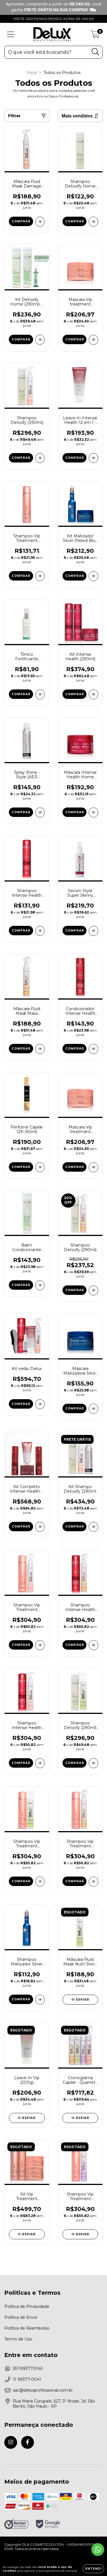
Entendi (93, 2569)
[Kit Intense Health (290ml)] (93, 694)
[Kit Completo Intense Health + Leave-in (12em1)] (40, 1527)
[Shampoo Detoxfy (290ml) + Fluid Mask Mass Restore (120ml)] (93, 1290)
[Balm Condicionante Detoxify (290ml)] (40, 1285)
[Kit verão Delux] (40, 1404)
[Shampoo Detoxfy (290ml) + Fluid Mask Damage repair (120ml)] (40, 458)
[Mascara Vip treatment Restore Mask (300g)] (93, 340)
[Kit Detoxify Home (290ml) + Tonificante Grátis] (40, 340)
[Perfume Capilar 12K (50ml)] (40, 1167)
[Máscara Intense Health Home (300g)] (93, 813)
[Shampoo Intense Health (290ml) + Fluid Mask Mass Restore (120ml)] (93, 1645)
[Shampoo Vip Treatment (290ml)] (40, 576)
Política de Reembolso (27, 2328)
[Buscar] (95, 52)
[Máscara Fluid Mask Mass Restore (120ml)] (40, 1049)
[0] (95, 36)
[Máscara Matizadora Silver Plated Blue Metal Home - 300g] (93, 1409)
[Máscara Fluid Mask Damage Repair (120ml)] (40, 222)
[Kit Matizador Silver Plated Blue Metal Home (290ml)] (93, 576)
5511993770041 (28, 2368)
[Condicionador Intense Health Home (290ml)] (93, 1049)
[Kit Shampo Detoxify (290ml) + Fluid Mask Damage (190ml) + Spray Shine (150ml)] (93, 1527)
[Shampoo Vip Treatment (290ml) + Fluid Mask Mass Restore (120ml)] (93, 1882)
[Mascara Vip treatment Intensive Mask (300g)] (93, 1167)
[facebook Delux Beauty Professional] (28, 2442)
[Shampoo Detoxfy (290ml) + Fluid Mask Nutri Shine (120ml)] (93, 1763)
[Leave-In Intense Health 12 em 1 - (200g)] (93, 458)
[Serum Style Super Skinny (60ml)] (93, 931)
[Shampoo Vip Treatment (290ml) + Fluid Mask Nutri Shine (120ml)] (40, 1882)
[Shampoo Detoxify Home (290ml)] (93, 222)
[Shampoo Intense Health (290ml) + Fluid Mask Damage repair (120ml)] (40, 1763)
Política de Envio (21, 2317)
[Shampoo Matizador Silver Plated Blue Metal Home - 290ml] (40, 2000)
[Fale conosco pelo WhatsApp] (98, 2550)
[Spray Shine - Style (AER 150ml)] (40, 813)
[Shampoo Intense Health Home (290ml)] (40, 931)
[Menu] (11, 34)
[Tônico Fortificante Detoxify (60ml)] (40, 694)
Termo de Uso (18, 2339)
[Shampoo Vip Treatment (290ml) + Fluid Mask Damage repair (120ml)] (40, 1645)
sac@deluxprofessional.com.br (43, 2390)
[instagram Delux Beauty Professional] (11, 2442)
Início (32, 73)
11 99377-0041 (27, 2379)
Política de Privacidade (27, 2306)
